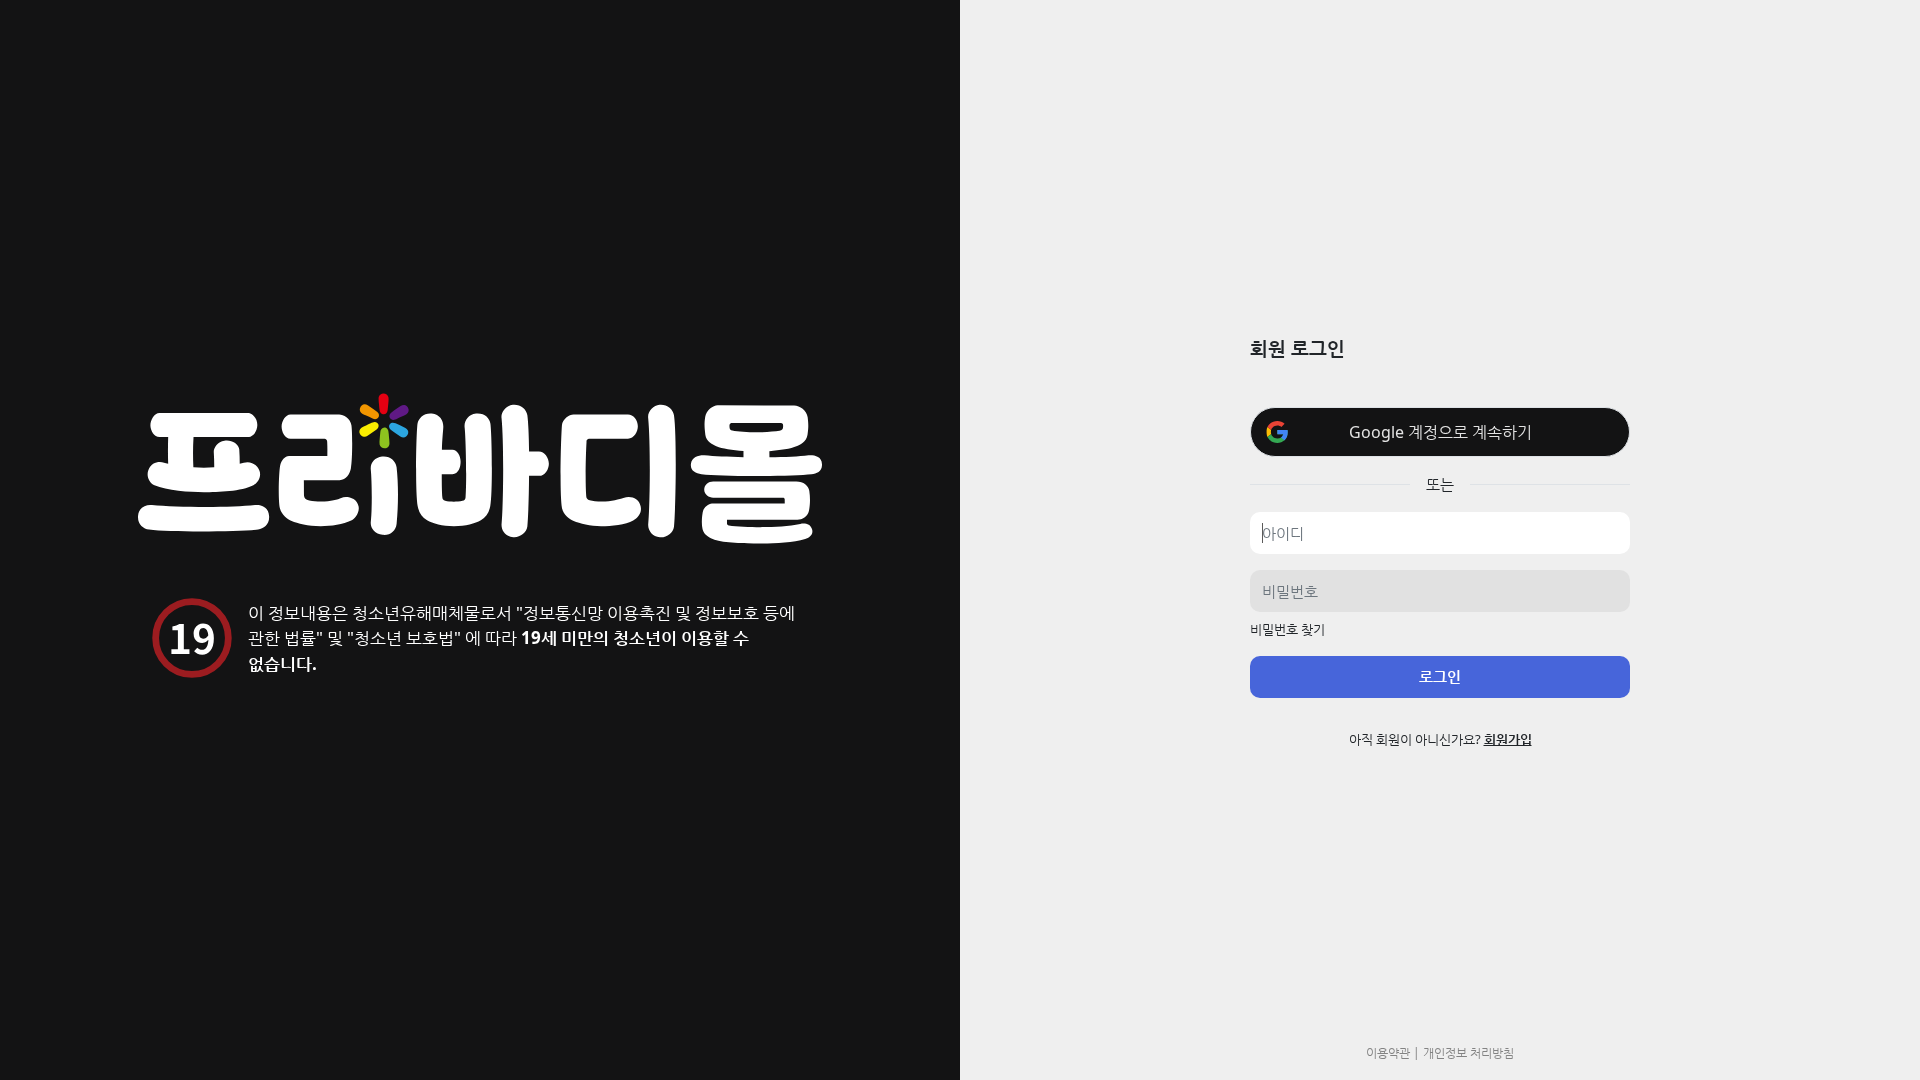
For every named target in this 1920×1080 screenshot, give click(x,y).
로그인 (1440, 676)
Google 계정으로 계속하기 (1440, 432)
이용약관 (1388, 1052)
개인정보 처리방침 (1468, 1052)
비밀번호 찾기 (1287, 629)
